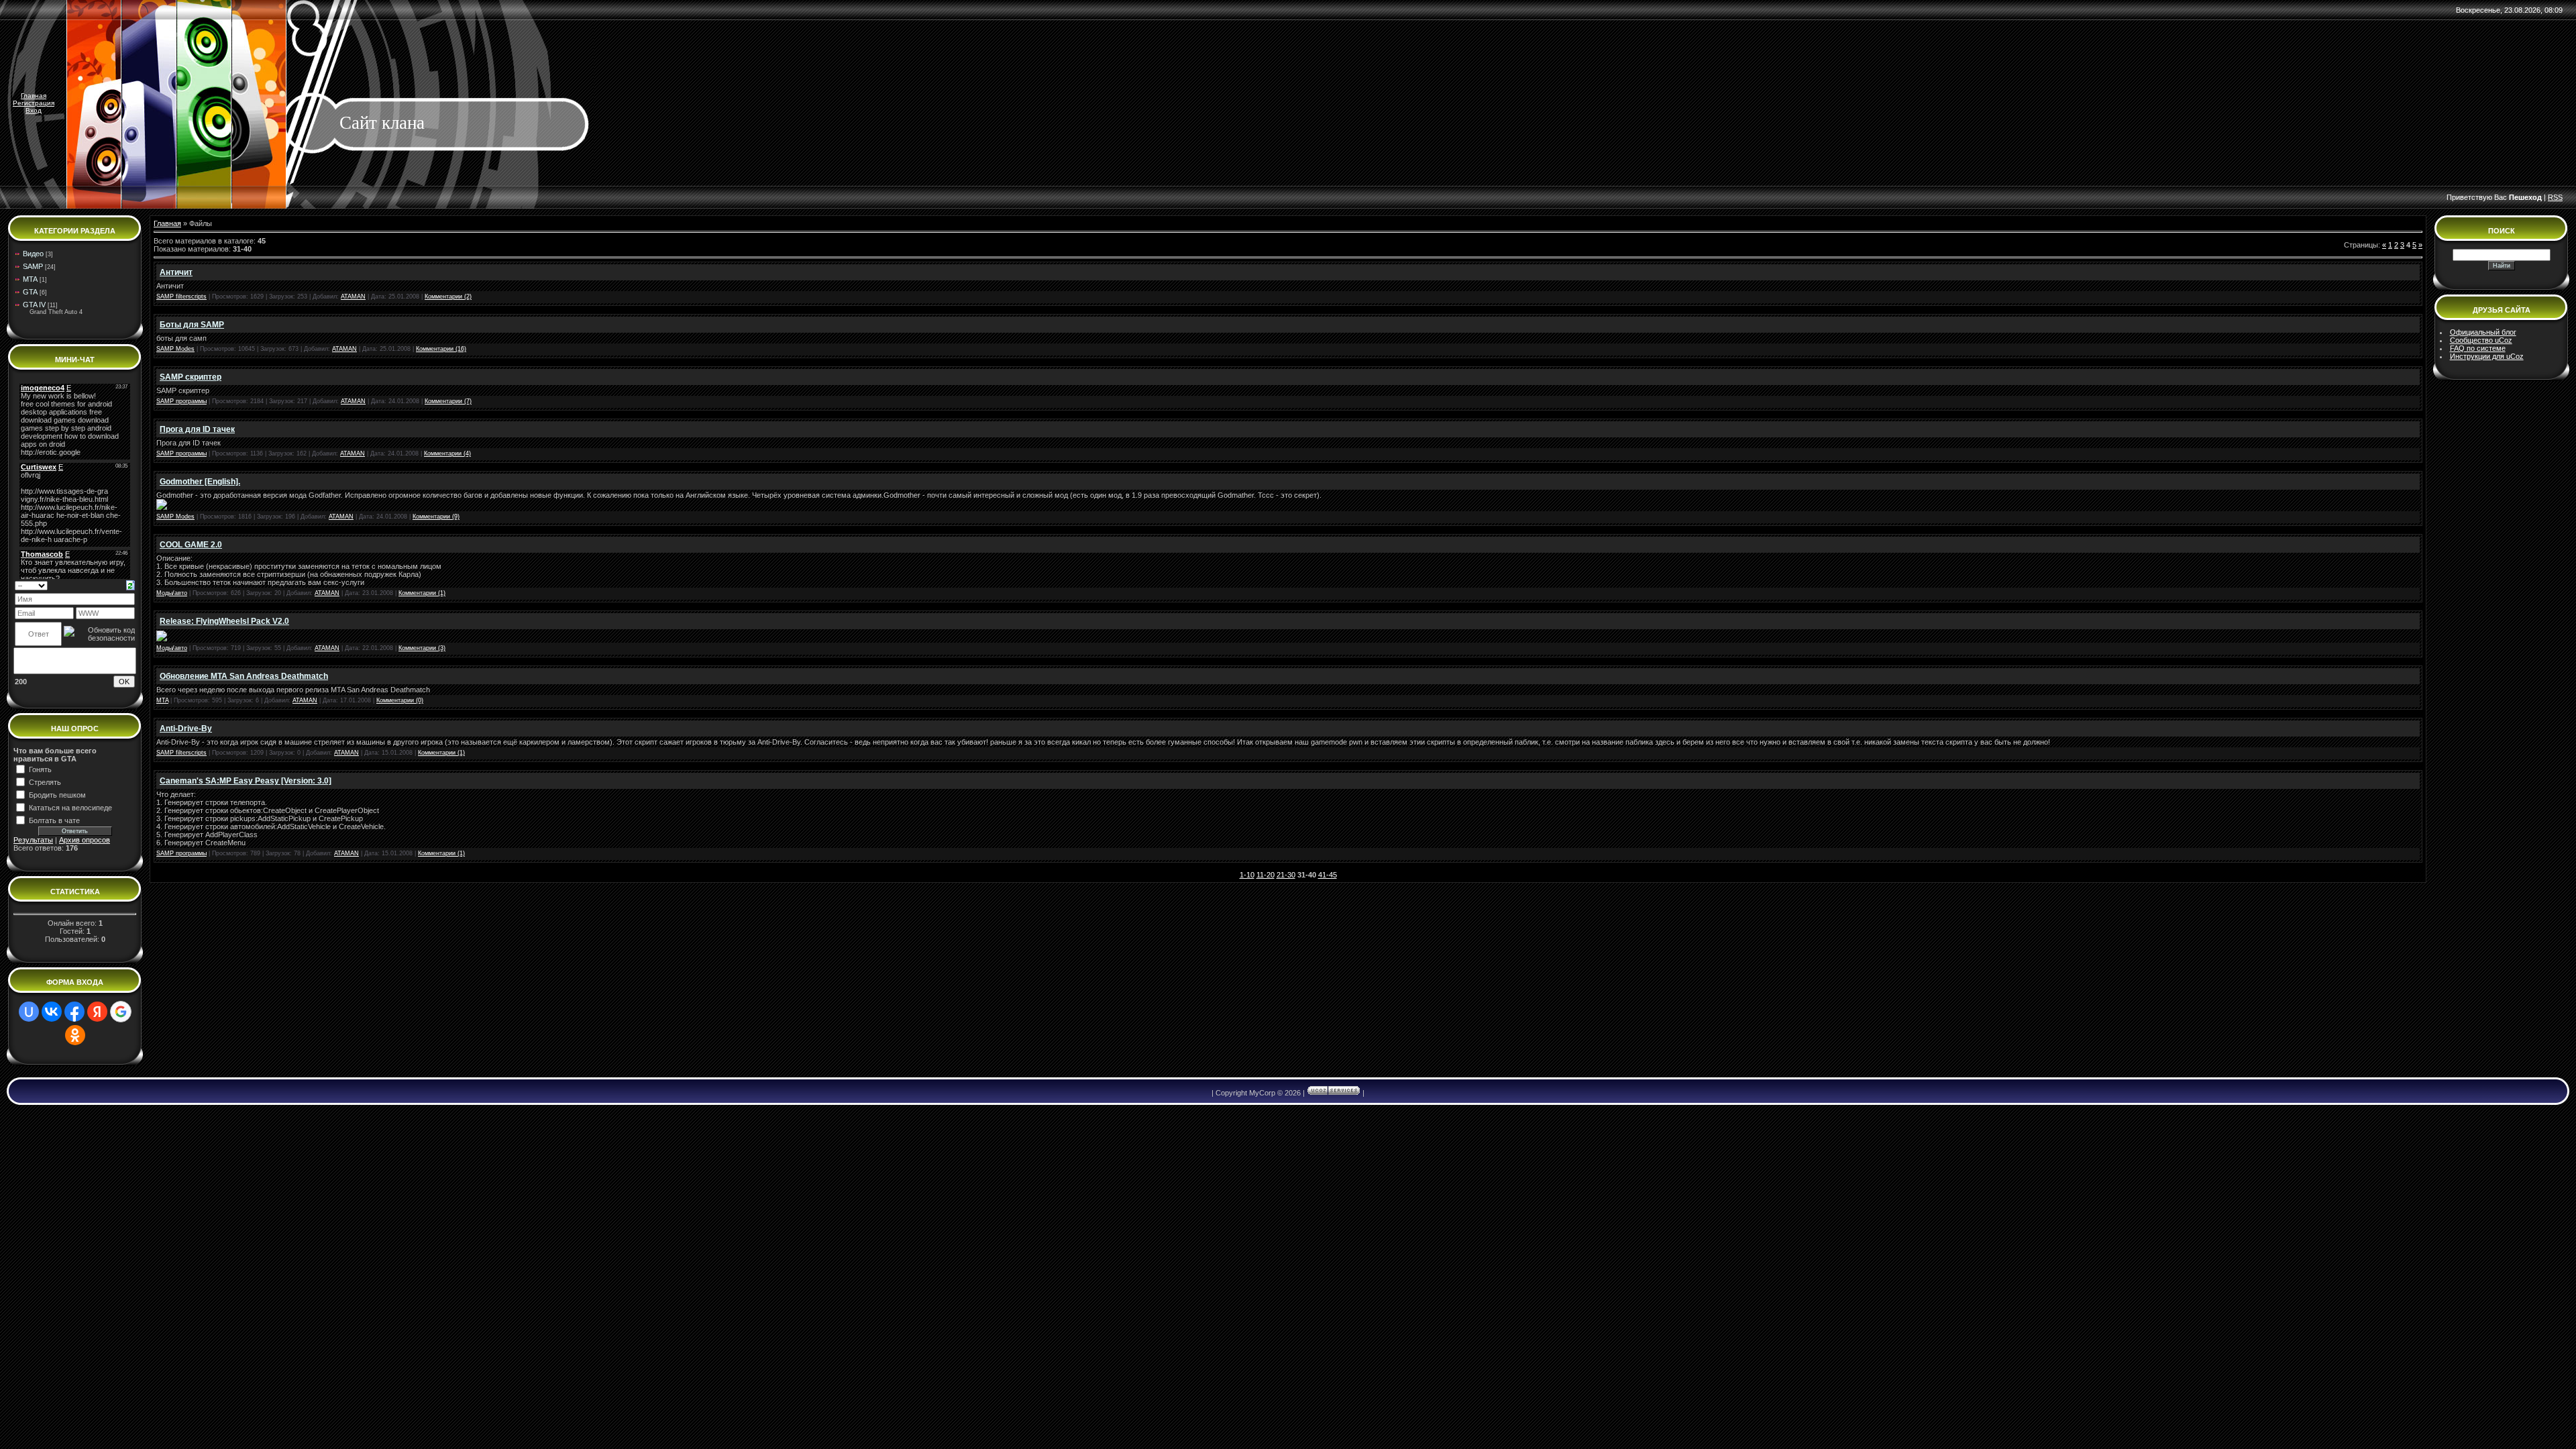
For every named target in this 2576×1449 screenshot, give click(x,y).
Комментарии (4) (447, 453)
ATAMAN (353, 297)
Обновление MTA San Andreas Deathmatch (244, 676)
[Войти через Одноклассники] (75, 1035)
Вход (34, 110)
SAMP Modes (175, 349)
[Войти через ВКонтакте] (52, 1012)
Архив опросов (85, 840)
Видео (33, 254)
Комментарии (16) (441, 349)
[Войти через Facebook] (74, 1012)
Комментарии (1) (422, 593)
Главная (34, 96)
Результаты (33, 840)
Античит (176, 272)
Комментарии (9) (436, 517)
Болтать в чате (54, 820)
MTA (30, 279)
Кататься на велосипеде (70, 808)
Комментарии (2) (448, 297)
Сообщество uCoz (2481, 340)
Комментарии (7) (448, 401)
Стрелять (45, 782)
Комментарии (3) (422, 648)
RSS (2555, 197)
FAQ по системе (2478, 348)
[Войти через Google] (121, 1012)
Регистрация (34, 103)
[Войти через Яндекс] (97, 1012)
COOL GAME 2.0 (191, 545)
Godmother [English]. (200, 482)
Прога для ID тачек (197, 429)
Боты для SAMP (192, 325)
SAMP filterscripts (181, 297)
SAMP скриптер (191, 377)
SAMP (33, 266)
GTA (30, 292)
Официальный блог (2483, 332)
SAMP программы (181, 401)
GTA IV (34, 305)
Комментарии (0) (400, 700)
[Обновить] (130, 584)
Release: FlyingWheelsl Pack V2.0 (224, 621)
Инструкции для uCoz (2487, 356)
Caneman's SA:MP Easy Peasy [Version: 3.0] (246, 781)
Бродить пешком (57, 795)
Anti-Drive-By (186, 729)
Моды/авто (172, 593)
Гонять (40, 769)
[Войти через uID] (29, 1012)
